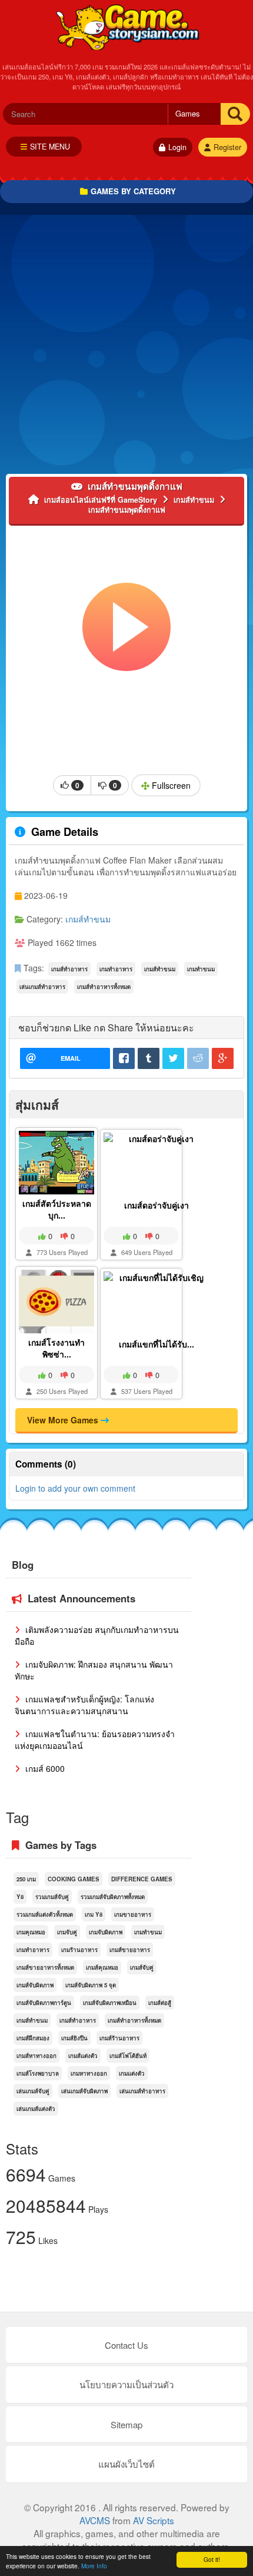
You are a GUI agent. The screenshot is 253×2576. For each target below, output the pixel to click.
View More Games (64, 1420)
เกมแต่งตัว (132, 2073)
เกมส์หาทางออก (36, 2056)
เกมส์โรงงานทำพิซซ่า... (56, 1348)
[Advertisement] (126, 347)
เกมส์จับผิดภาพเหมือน (110, 2003)
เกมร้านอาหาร (79, 1950)
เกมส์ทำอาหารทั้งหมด (104, 987)
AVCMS (95, 2520)
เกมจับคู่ (67, 1932)
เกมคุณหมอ (31, 1932)
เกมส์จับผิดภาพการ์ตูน (44, 2003)
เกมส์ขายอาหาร (130, 1950)
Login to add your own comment (75, 1488)
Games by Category (133, 191)
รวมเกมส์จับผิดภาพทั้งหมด (113, 1897)
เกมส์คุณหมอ (102, 1967)
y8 (20, 1897)
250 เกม (26, 1879)
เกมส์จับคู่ (142, 1967)
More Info (94, 2566)
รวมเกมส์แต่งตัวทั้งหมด (45, 1914)
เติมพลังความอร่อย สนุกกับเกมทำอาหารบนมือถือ (97, 1635)
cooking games (74, 1879)
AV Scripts (154, 2520)
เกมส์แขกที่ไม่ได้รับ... (157, 1344)
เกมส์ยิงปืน (74, 2038)
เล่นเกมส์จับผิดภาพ (84, 2091)
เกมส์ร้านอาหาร (119, 2038)
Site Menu (50, 147)
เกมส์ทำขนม (88, 919)
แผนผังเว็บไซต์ (126, 2464)
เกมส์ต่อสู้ (160, 2003)
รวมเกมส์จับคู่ (52, 1897)
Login (177, 147)
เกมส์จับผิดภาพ (35, 1985)
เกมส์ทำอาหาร (69, 969)
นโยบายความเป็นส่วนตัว (126, 2384)
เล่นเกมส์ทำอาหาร (42, 987)
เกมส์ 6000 (44, 1768)
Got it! (212, 2559)
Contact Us (126, 2345)
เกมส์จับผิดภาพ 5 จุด (91, 1985)
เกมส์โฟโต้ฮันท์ (128, 2056)
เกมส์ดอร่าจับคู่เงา (157, 1205)
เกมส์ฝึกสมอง (33, 2038)
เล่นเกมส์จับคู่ (33, 2091)
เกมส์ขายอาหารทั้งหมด (45, 1967)
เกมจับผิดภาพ (106, 1932)
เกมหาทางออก (89, 2073)
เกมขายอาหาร (133, 1914)
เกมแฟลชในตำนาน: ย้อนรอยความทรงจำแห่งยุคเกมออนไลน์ (95, 1740)
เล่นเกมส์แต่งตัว (36, 2109)
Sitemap (126, 2424)
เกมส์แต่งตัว (83, 2056)
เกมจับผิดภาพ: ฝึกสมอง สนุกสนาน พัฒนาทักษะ (94, 1670)
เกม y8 (94, 1914)
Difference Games (142, 1879)
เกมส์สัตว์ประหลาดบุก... (57, 1209)
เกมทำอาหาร (116, 969)
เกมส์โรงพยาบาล (38, 2073)
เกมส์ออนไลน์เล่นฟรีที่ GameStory (127, 26)
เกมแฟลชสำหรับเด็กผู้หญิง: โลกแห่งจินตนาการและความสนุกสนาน (84, 1705)
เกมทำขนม (201, 969)
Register (227, 147)
